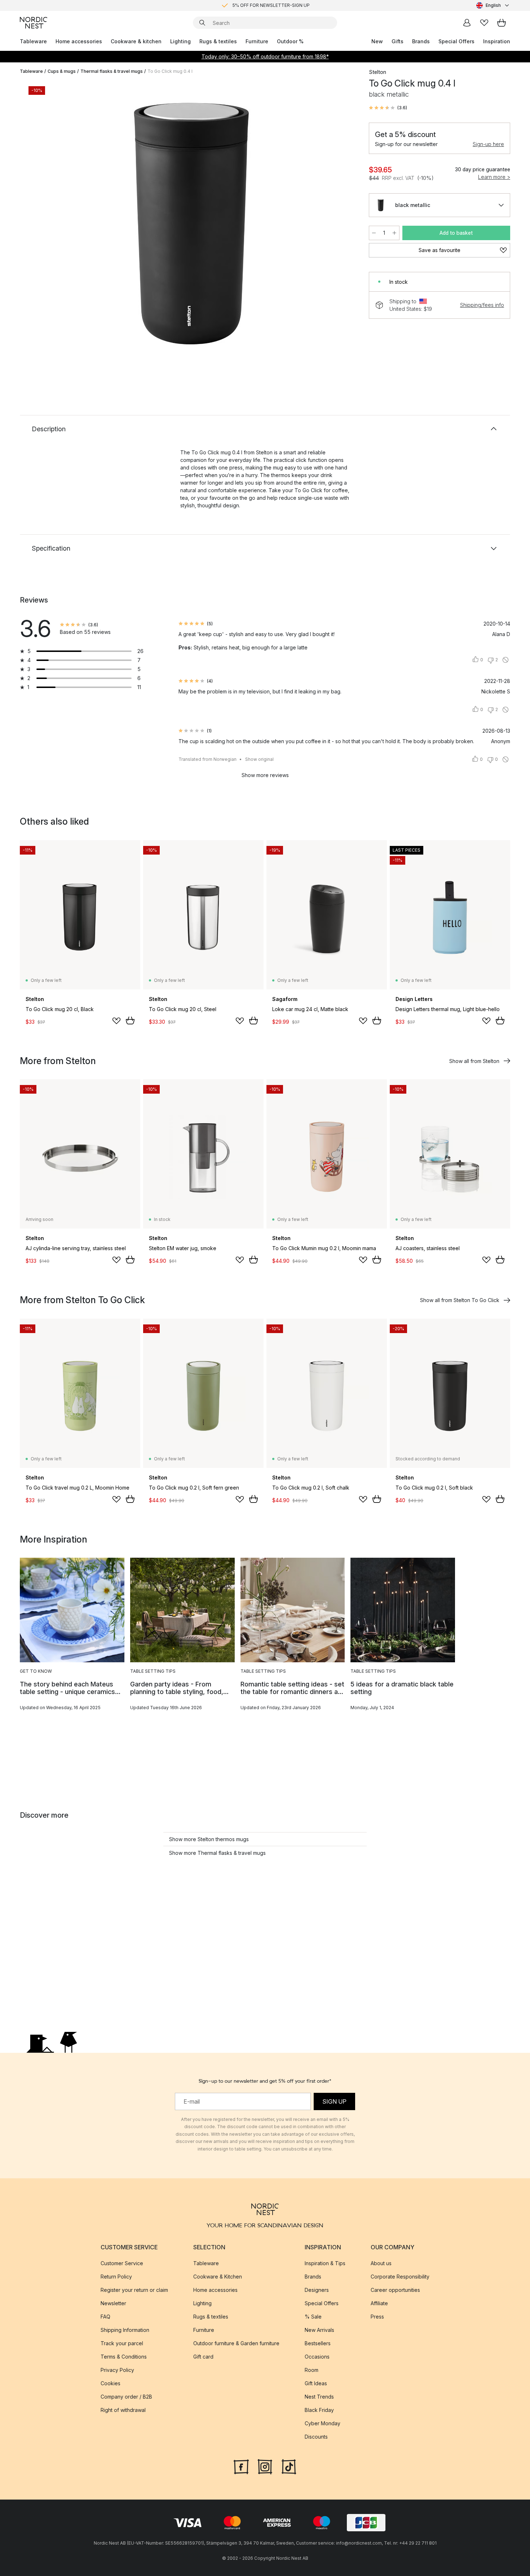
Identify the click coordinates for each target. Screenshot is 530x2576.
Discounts (316, 2437)
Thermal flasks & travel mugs (112, 71)
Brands (421, 41)
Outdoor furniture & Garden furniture (236, 2343)
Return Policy (116, 2277)
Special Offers (456, 41)
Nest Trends (319, 2397)
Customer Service (122, 2263)
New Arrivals (319, 2330)
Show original (259, 759)
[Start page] (34, 23)
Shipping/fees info (482, 305)
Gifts (397, 41)
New (377, 41)
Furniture (257, 41)
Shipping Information (125, 2330)
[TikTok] (289, 2466)
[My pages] (467, 23)
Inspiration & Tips (325, 2263)
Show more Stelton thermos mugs (209, 1839)
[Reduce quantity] (374, 233)
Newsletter (113, 2303)
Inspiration (497, 41)
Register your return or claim (134, 2290)
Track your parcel (122, 2343)
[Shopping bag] (502, 23)
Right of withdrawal (123, 2410)
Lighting (180, 41)
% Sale (313, 2317)
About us (381, 2263)
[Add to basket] (130, 1020)
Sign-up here (488, 144)
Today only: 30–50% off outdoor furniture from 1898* (265, 56)
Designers (317, 2290)
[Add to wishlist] (116, 1021)
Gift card (203, 2357)
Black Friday (319, 2410)
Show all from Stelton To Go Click (460, 1300)
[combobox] (493, 5)
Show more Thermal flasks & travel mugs (217, 1853)
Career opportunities (395, 2290)
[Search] (202, 23)
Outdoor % (290, 41)
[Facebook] (241, 2466)
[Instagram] (265, 2466)
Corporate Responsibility (400, 2277)
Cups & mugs (62, 71)
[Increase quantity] (394, 233)
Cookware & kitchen (136, 41)
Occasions (317, 2357)
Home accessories (79, 41)
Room (312, 2370)
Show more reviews (265, 775)
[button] (388, 108)
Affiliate (379, 2303)
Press (377, 2317)
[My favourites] (484, 23)
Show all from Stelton (474, 1061)
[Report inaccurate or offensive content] (505, 660)
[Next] (341, 226)
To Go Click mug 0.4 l (170, 71)
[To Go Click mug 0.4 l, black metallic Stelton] (193, 225)
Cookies (111, 2383)
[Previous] (44, 226)
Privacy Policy (117, 2370)
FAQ (105, 2317)
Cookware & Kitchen (218, 2277)
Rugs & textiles (218, 41)
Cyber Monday (323, 2423)
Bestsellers (318, 2343)
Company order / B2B (126, 2397)
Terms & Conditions (124, 2357)
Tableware (33, 41)
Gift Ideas (316, 2383)
